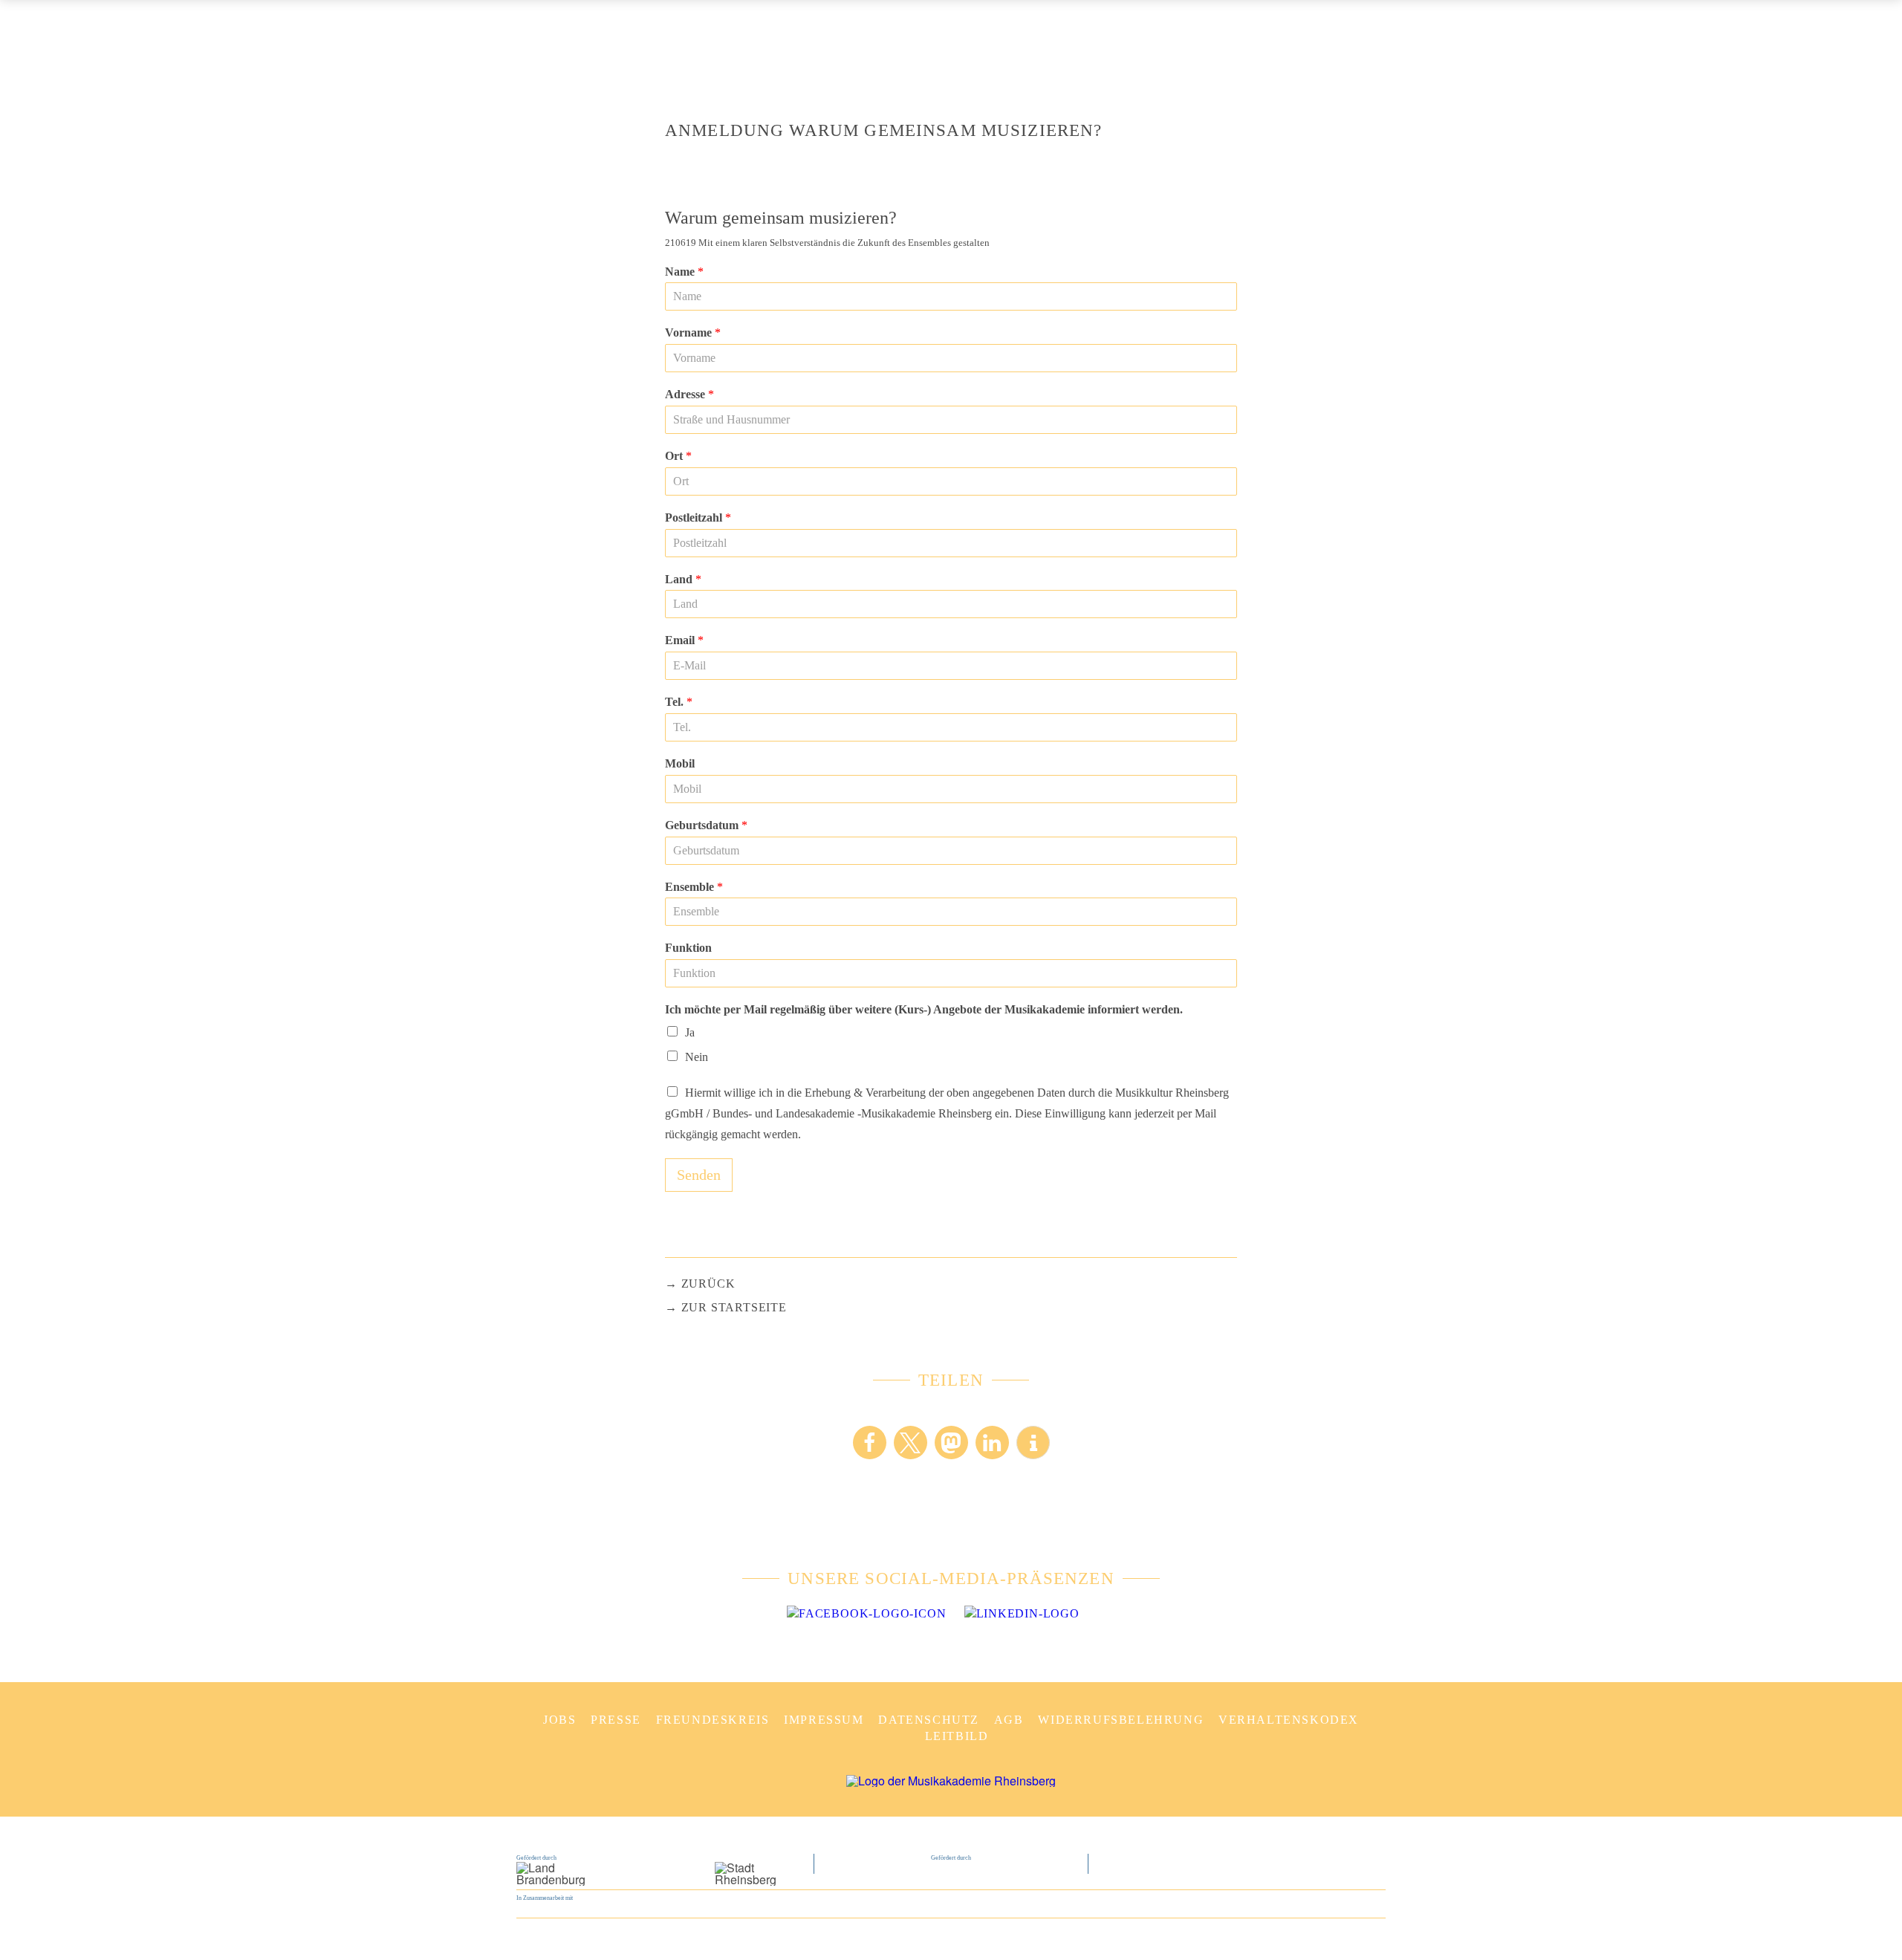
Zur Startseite (734, 1307)
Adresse (689, 394)
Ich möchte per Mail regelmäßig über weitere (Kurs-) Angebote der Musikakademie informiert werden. (924, 1009)
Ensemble (694, 887)
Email (684, 640)
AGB (1009, 1720)
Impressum (824, 1720)
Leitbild (957, 1736)
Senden (699, 1175)
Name (684, 272)
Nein (697, 1057)
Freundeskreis (713, 1720)
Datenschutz (929, 1720)
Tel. (679, 702)
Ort (678, 456)
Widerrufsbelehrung (1121, 1720)
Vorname (693, 332)
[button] (870, 1443)
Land (683, 579)
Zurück (708, 1284)
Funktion (688, 948)
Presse (616, 1720)
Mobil (680, 763)
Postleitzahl (698, 517)
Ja (690, 1032)
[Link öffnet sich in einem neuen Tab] (866, 1614)
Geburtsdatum (706, 825)
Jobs (559, 1720)
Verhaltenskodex (1289, 1720)
